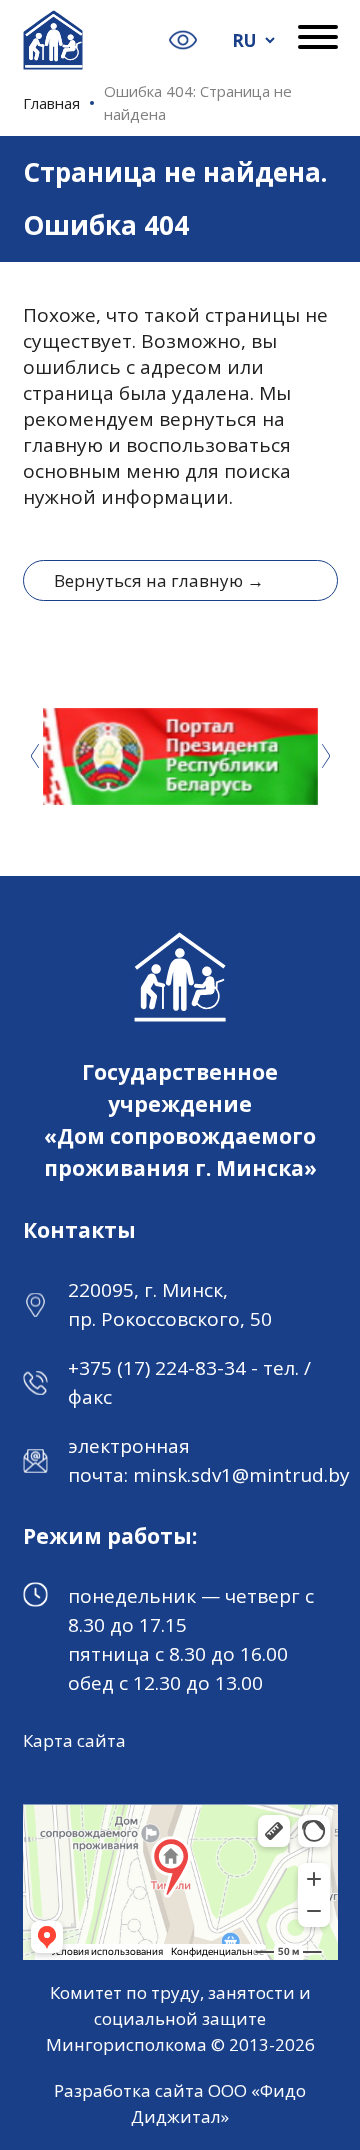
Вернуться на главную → (159, 580)
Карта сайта (74, 1740)
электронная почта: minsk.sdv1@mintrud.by (209, 1460)
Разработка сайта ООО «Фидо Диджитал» (180, 2103)
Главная (51, 103)
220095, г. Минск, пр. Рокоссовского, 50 (170, 1304)
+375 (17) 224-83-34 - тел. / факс (189, 1382)
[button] (326, 756)
